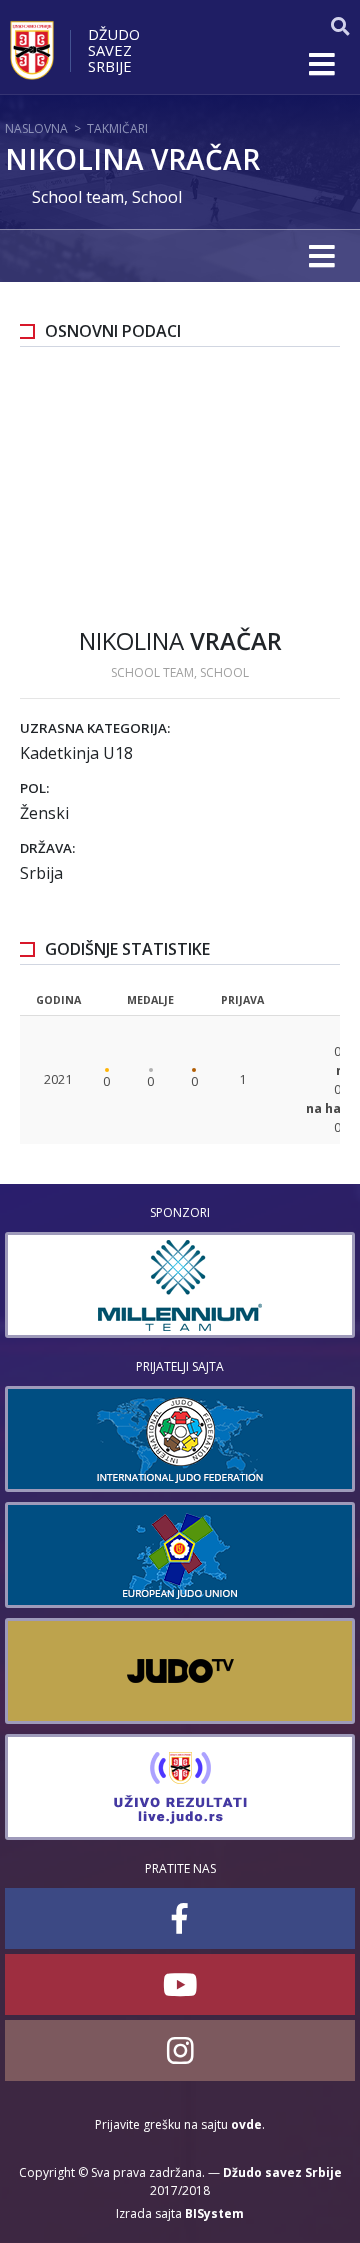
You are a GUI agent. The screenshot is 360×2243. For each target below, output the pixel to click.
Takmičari (117, 128)
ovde (246, 2124)
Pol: (34, 788)
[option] (180, 1285)
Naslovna (36, 128)
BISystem (214, 2213)
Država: (47, 848)
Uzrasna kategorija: (95, 728)
